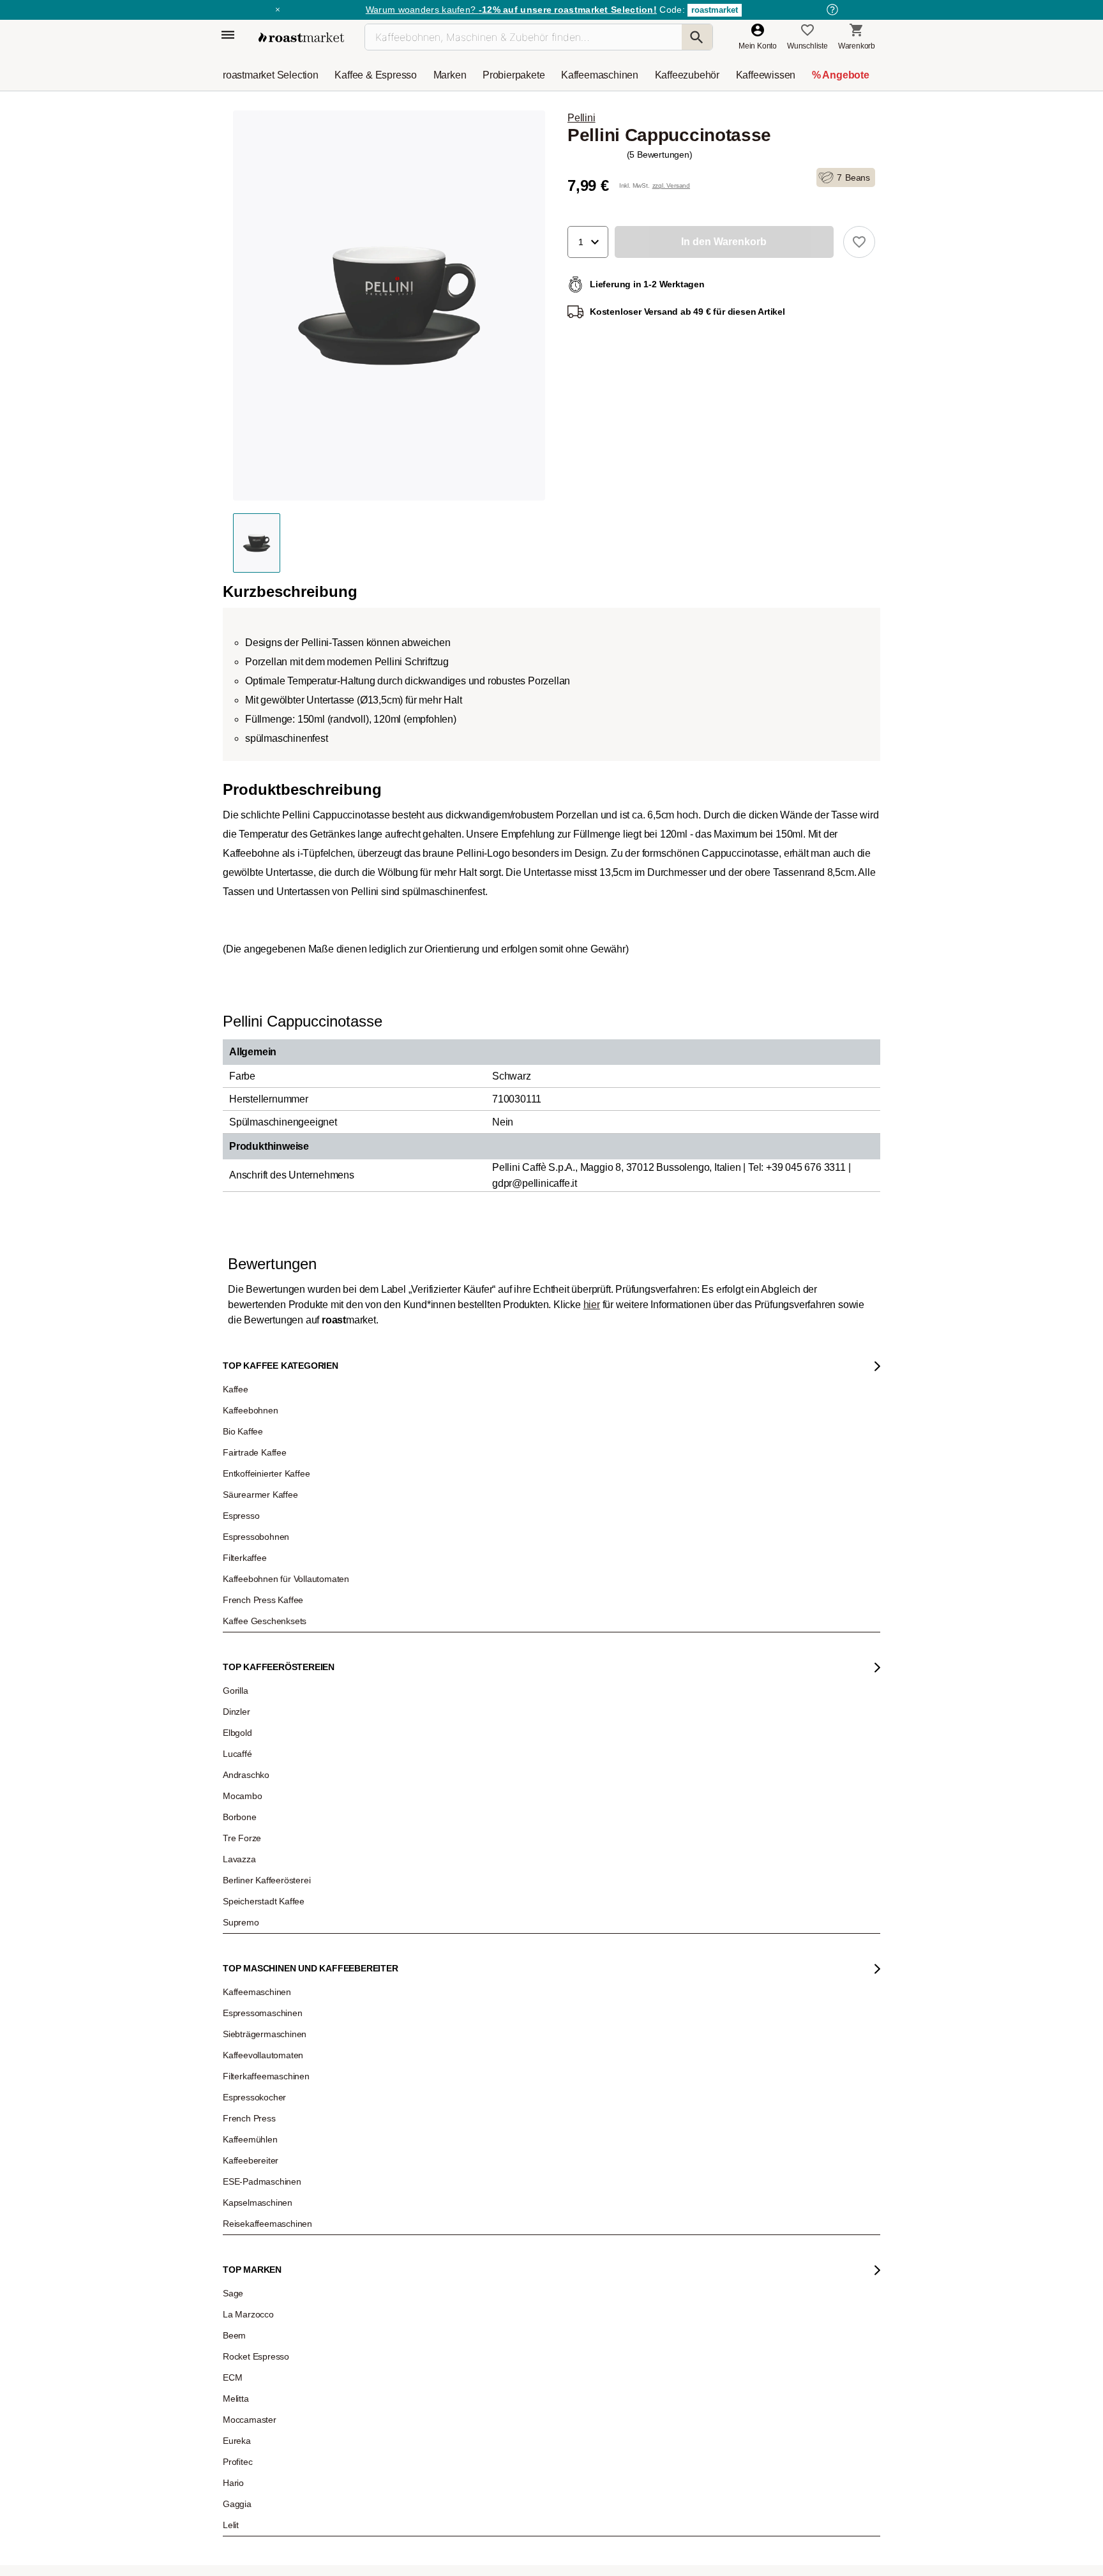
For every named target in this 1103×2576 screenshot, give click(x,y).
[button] (588, 242)
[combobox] (358, 2376)
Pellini (582, 118)
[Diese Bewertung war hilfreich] (767, 2541)
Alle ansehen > (827, 1005)
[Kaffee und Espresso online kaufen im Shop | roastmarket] (301, 37)
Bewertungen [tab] (338, 2215)
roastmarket (715, 10)
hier (592, 2164)
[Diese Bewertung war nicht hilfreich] (788, 2541)
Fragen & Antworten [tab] (403, 2218)
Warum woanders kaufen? (511, 10)
